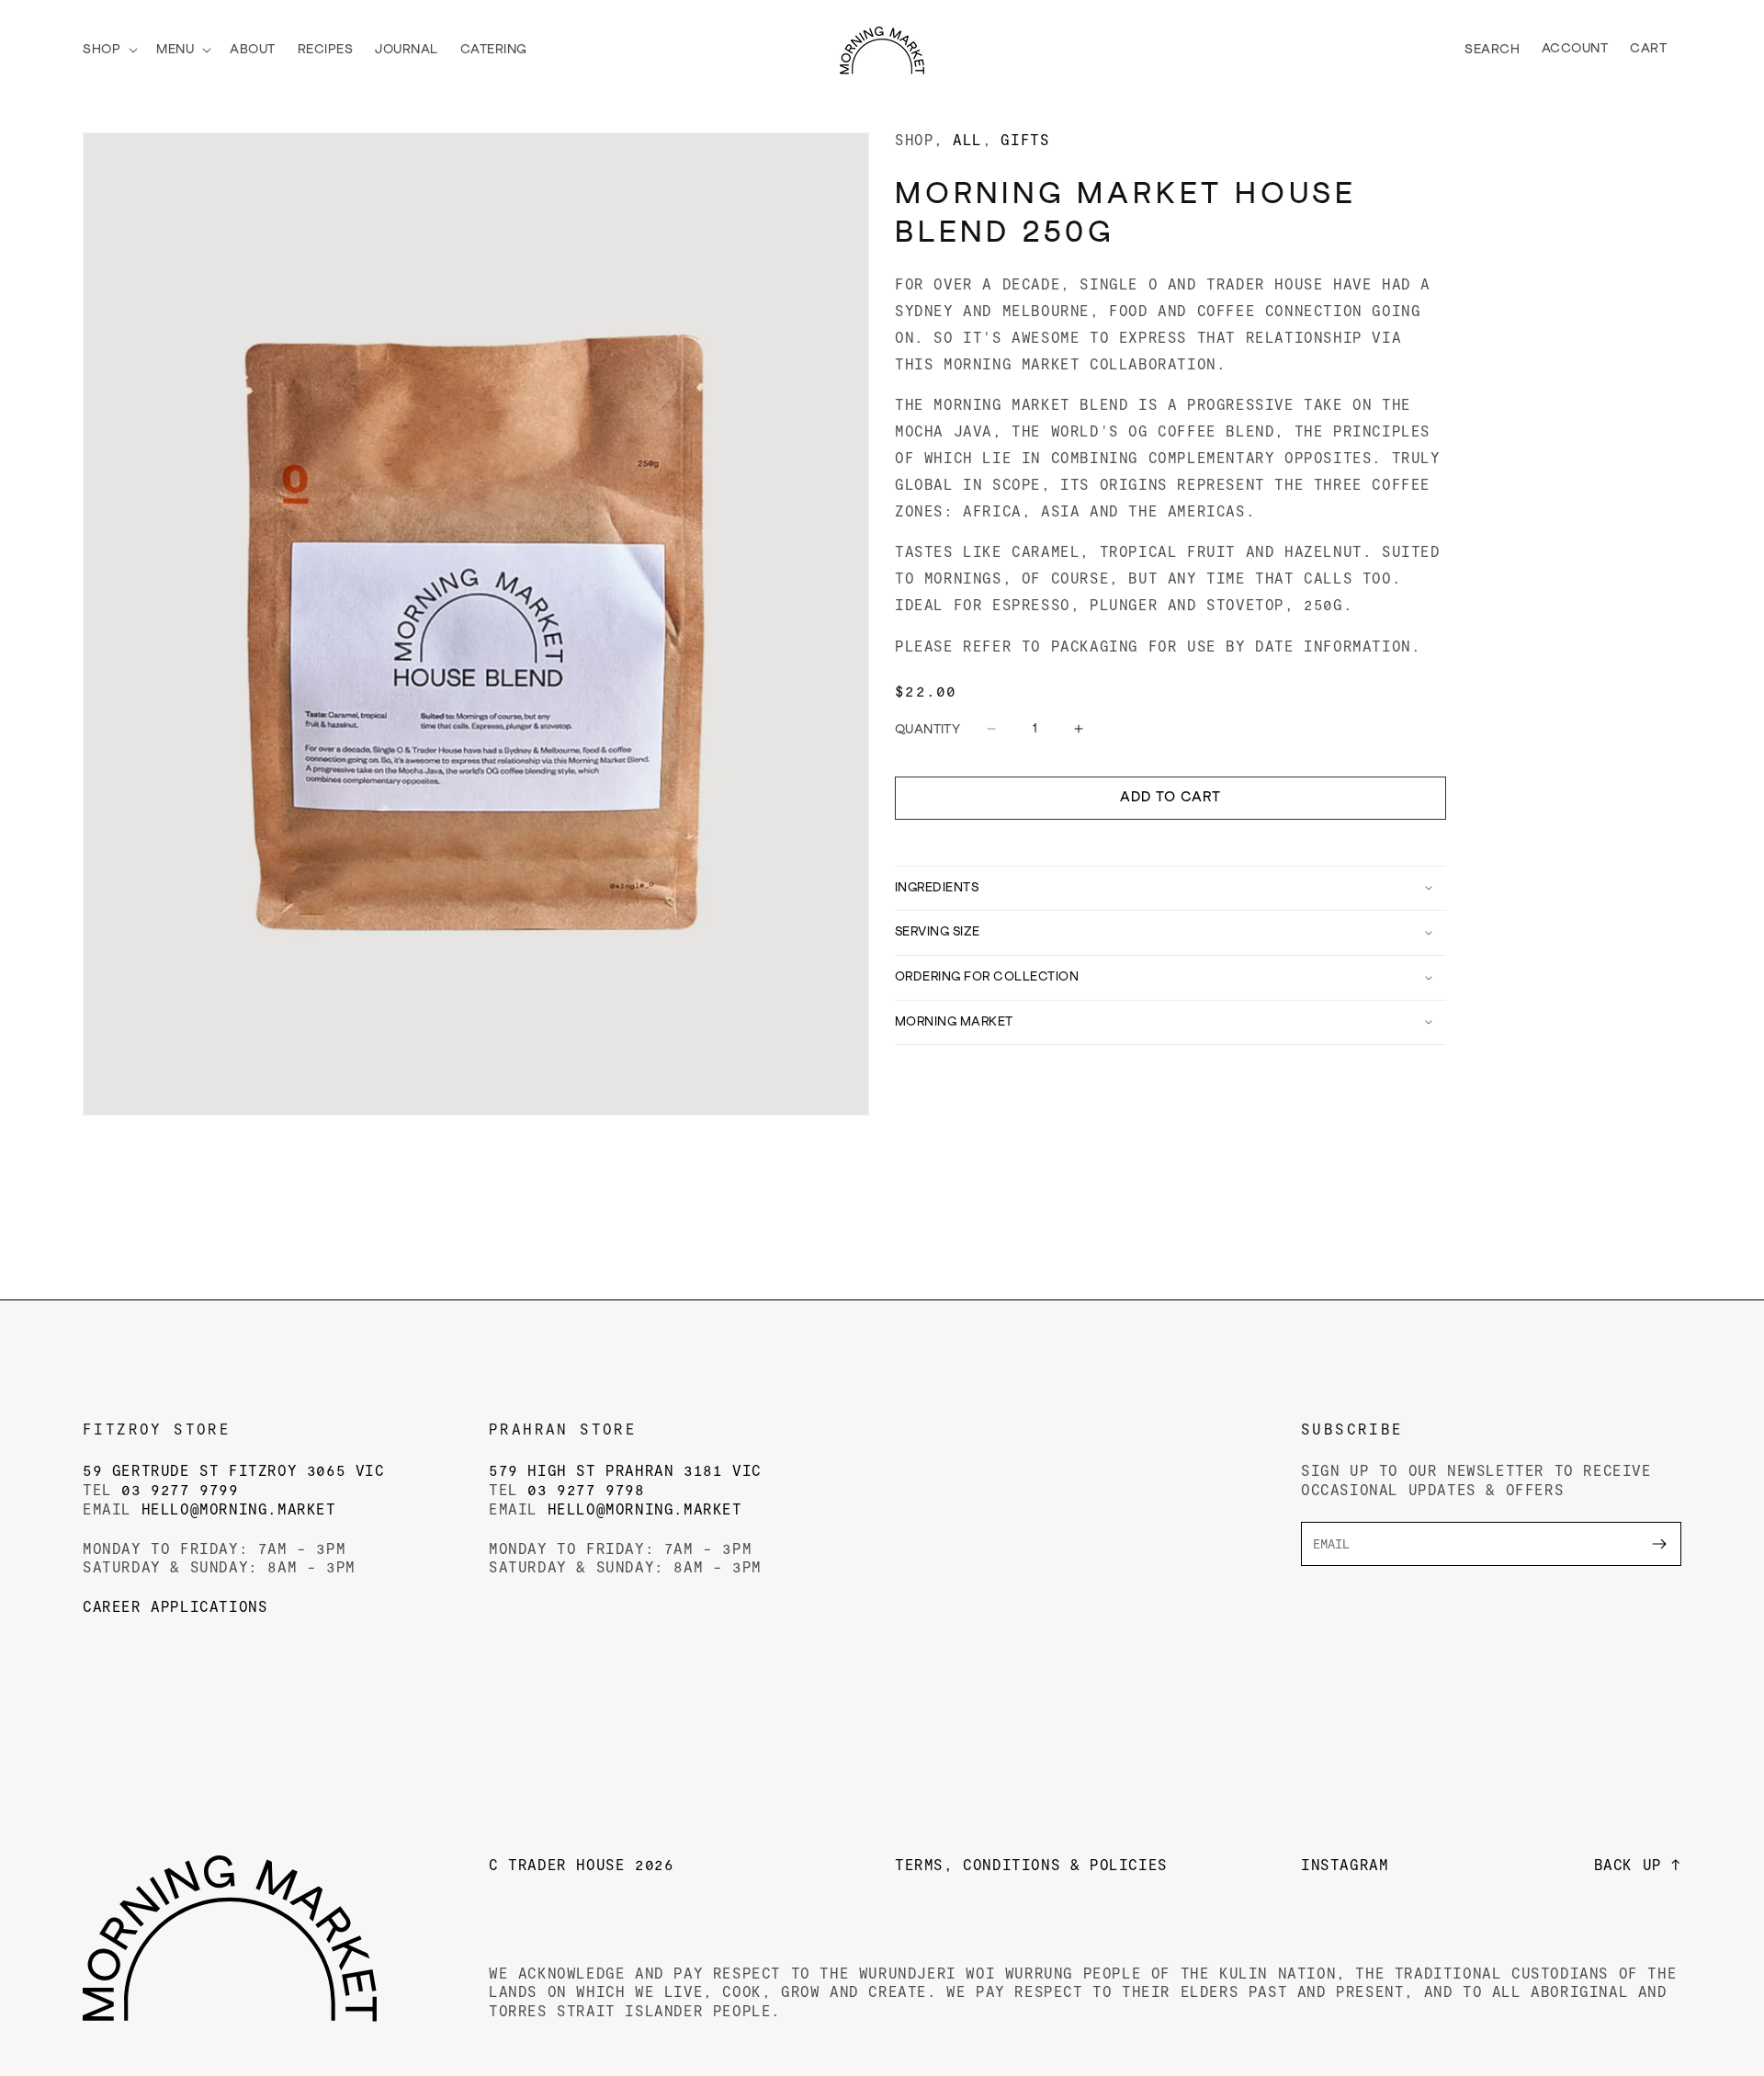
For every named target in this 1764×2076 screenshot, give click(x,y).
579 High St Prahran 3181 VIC (625, 1470)
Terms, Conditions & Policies (1031, 1864)
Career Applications (175, 1606)
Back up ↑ (1638, 1864)
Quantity (927, 730)
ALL (967, 140)
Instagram (1345, 1864)
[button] (108, 50)
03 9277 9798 (586, 1489)
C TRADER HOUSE (581, 1864)
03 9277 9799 (180, 1489)
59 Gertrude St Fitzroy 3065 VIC (234, 1470)
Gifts (1025, 140)
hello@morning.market (239, 1509)
